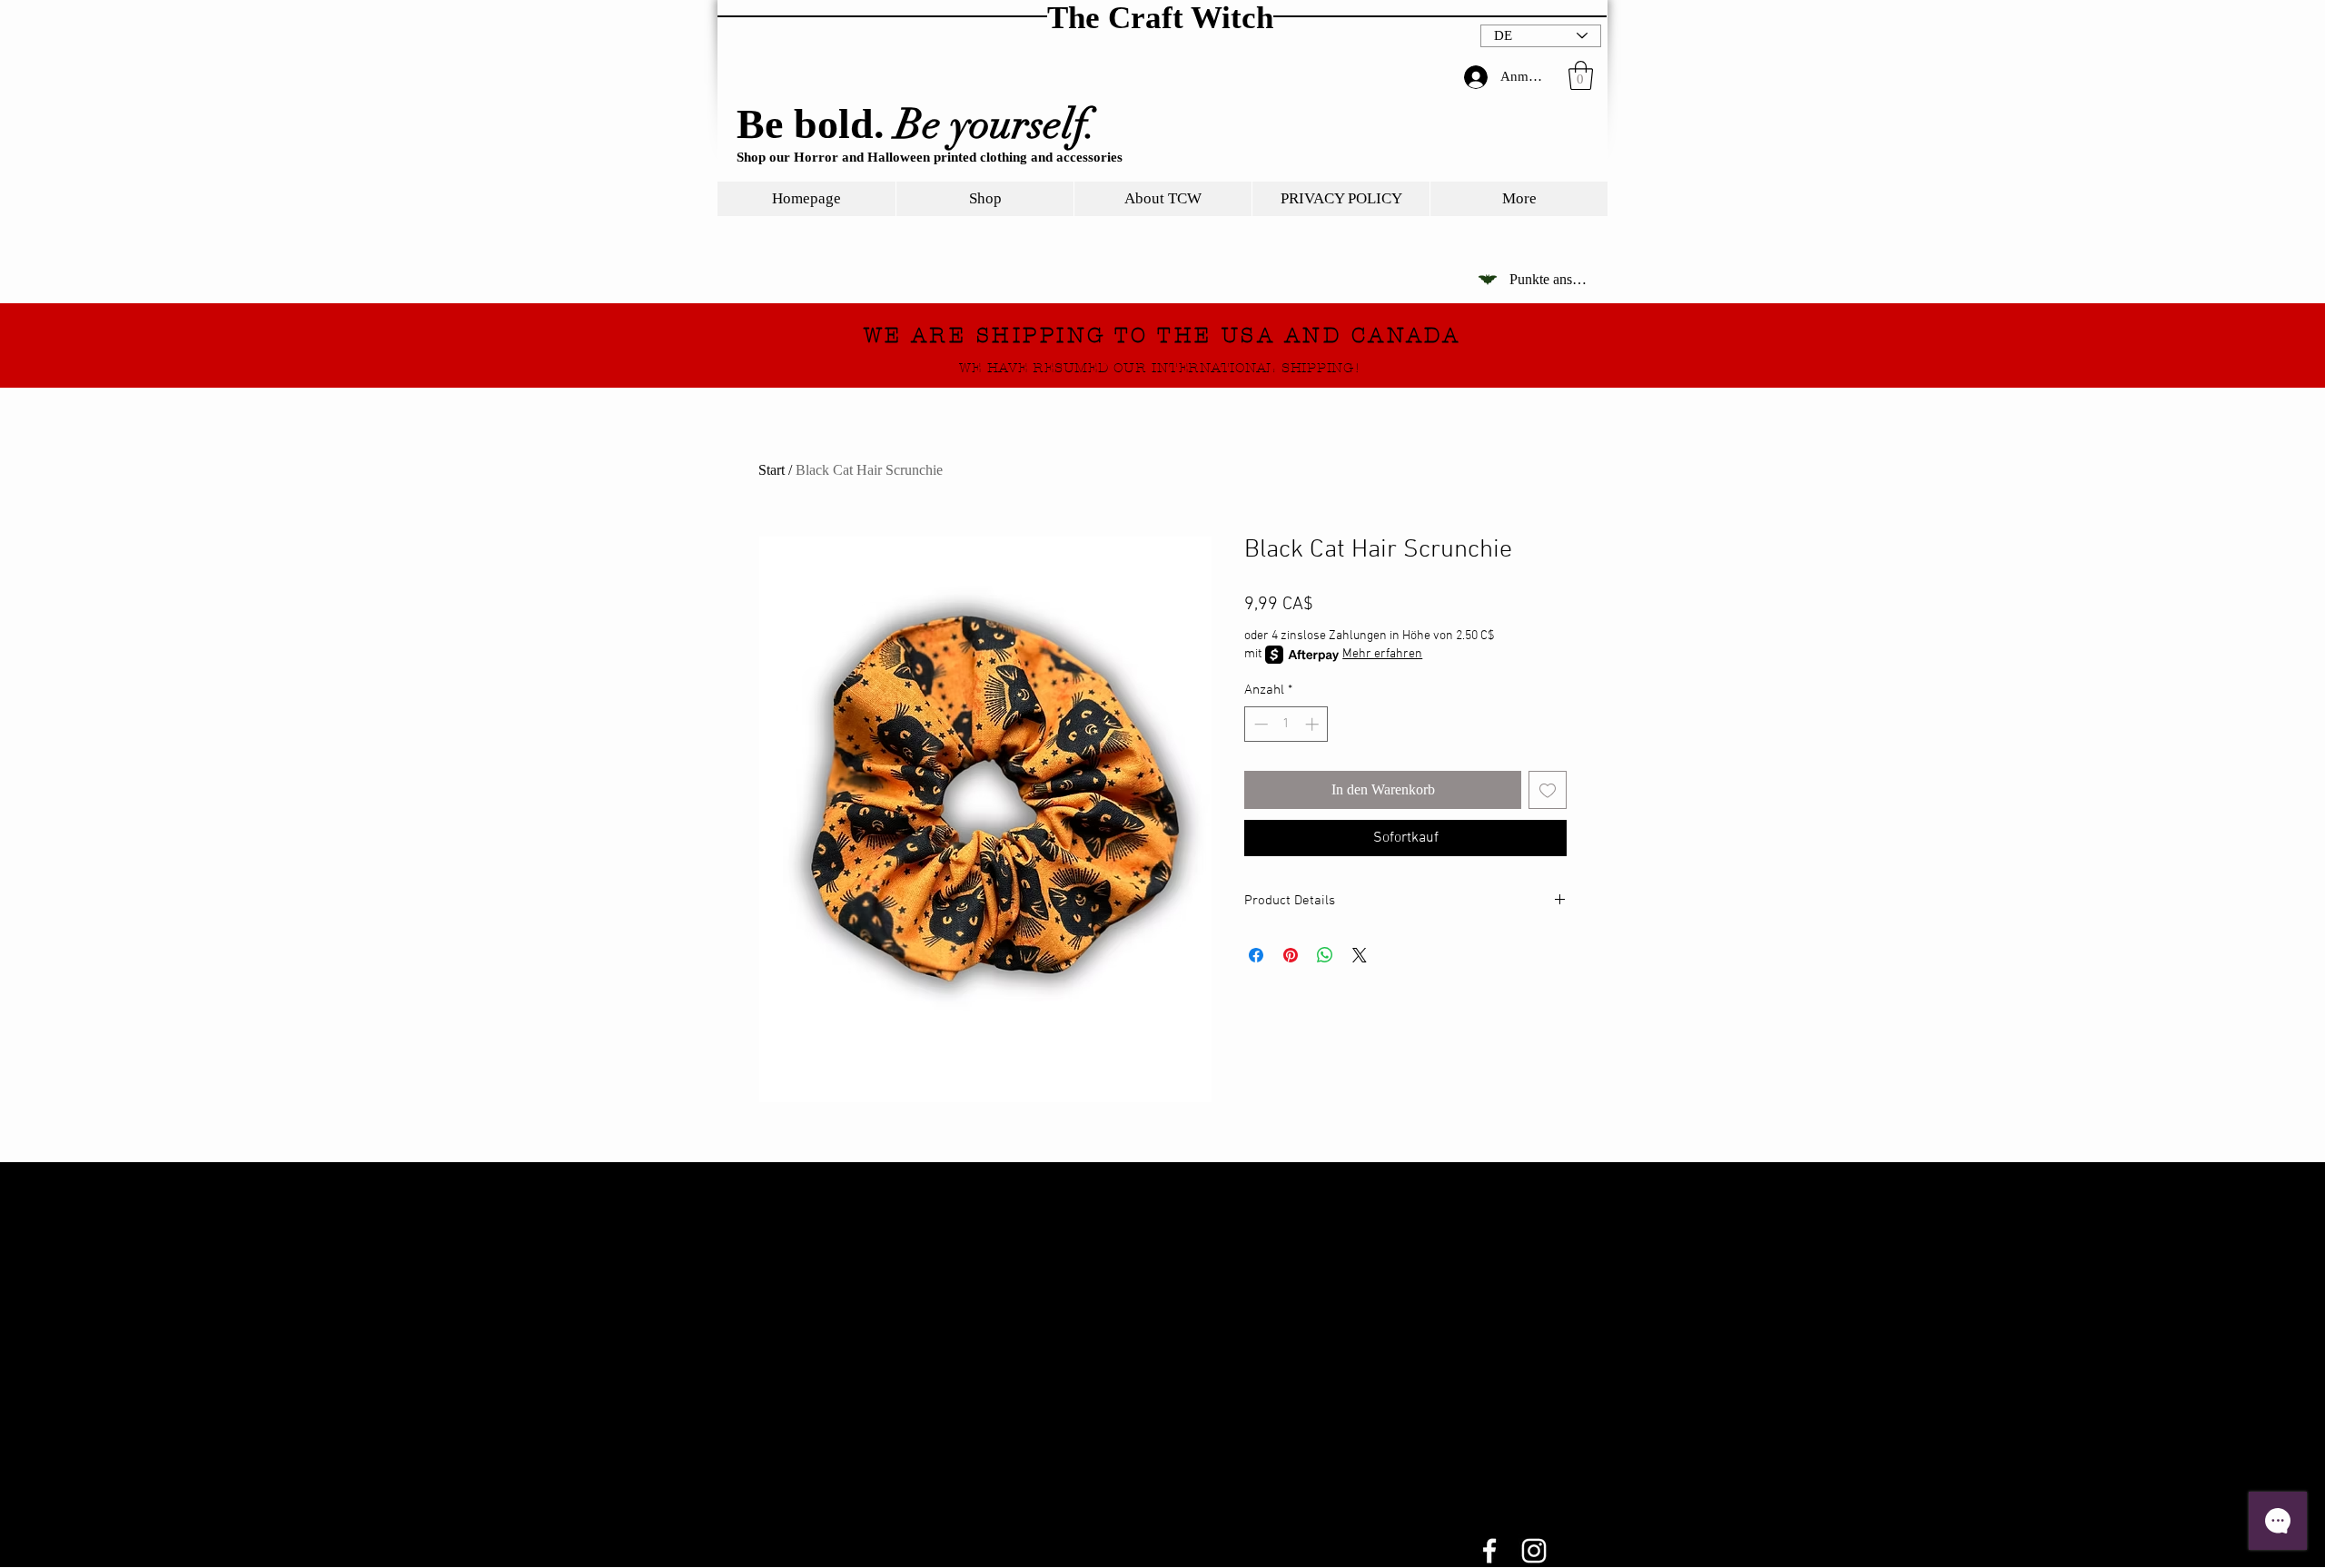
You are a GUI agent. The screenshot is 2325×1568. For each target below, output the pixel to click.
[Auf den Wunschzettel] (1548, 790)
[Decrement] (1259, 724)
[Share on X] (1360, 955)
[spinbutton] (1286, 724)
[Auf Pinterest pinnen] (1291, 955)
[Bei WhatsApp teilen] (1325, 955)
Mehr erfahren (1382, 654)
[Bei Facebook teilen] (1256, 955)
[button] (1581, 75)
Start (772, 470)
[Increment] (1314, 724)
